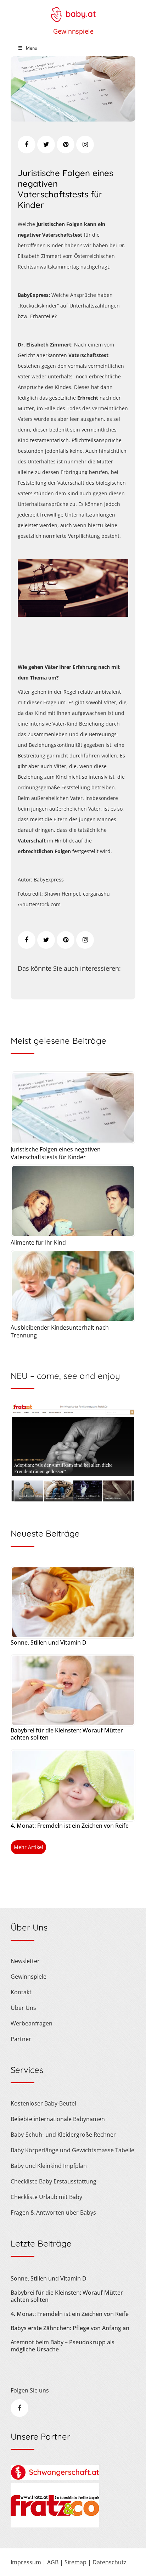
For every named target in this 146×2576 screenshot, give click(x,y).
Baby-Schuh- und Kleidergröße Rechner (63, 2135)
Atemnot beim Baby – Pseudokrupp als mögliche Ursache (63, 2346)
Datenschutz (109, 2562)
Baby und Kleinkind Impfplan (49, 2166)
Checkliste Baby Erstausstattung (54, 2181)
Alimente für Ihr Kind (38, 1242)
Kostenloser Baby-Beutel (43, 2103)
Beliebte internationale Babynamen (58, 2119)
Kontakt (21, 1992)
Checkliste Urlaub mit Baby (46, 2197)
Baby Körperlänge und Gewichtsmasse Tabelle (72, 2150)
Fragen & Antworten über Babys (53, 2213)
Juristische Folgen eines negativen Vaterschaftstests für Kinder (65, 189)
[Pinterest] (66, 145)
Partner (21, 2039)
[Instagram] (85, 145)
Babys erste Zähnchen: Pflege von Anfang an (70, 2328)
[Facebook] (27, 145)
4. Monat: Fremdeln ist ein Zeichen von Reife (70, 1826)
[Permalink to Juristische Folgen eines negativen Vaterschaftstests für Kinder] (73, 119)
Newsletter (25, 1961)
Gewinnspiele (73, 31)
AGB (53, 2562)
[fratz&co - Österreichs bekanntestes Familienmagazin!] (55, 2525)
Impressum (26, 2562)
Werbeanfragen (32, 2023)
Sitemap (75, 2562)
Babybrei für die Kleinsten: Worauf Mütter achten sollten (67, 1734)
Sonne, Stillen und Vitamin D (49, 1642)
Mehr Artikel (29, 1847)
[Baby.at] (73, 11)
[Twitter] (46, 145)
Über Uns (23, 2008)
